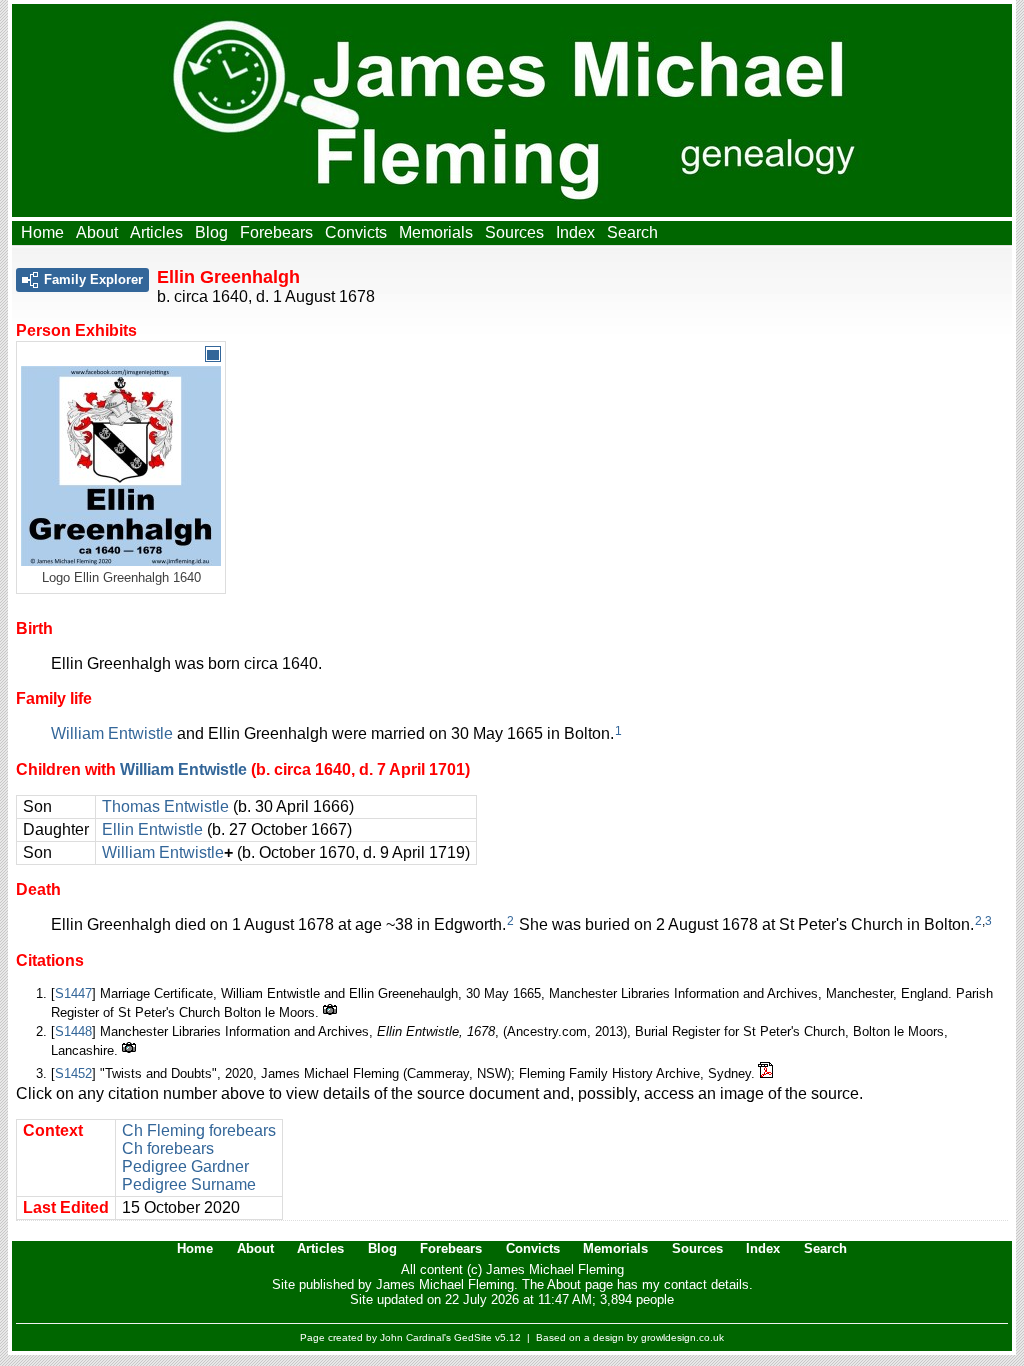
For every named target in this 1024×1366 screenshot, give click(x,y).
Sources (514, 232)
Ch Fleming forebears (199, 1130)
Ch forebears (168, 1148)
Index (575, 232)
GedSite (473, 1337)
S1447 (73, 993)
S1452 (73, 1073)
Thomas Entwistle (165, 806)
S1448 (73, 1031)
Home (42, 232)
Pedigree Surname (189, 1184)
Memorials (436, 232)
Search (632, 232)
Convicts (356, 232)
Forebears (276, 232)
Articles (156, 232)
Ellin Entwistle (152, 829)
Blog (211, 232)
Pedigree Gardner (185, 1166)
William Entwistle (112, 733)
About (97, 232)
